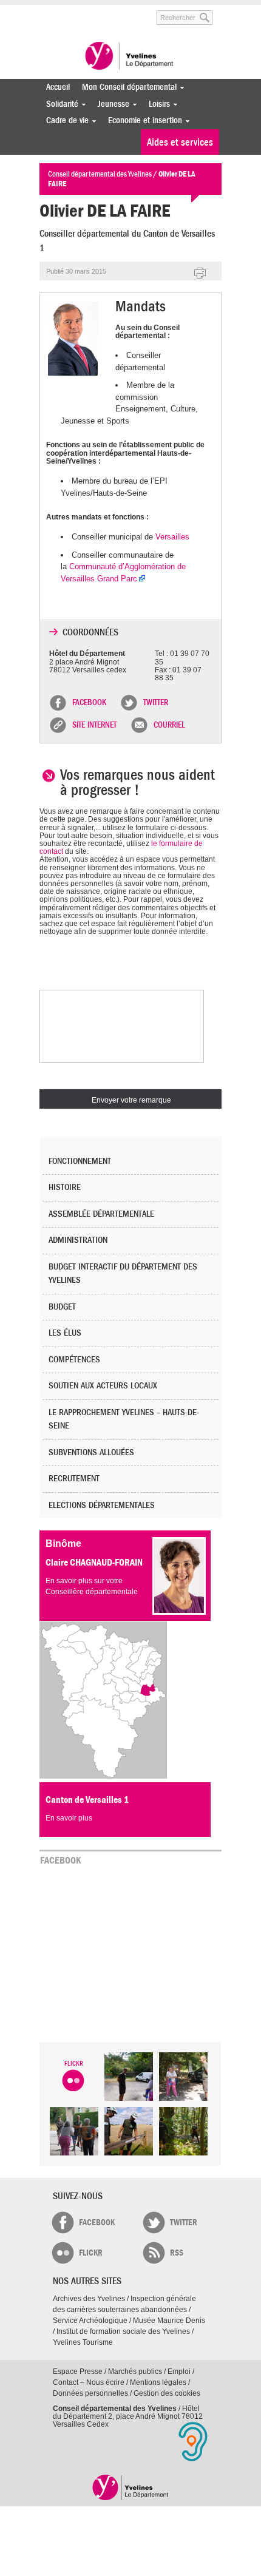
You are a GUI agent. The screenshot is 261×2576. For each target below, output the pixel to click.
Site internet (94, 725)
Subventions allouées (91, 1452)
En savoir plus (69, 1818)
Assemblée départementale (101, 1214)
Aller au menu (48, 11)
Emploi (179, 2371)
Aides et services (180, 142)
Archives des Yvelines (89, 2299)
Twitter (156, 703)
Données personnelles (90, 2393)
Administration (78, 1240)
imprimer (200, 274)
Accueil (58, 87)
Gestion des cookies (167, 2393)
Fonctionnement (80, 1161)
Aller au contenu (86, 11)
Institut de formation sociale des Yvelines (123, 2331)
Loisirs (156, 104)
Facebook (89, 703)
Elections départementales (102, 1505)
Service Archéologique (90, 2321)
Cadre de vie (64, 120)
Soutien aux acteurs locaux (103, 1386)
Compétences (74, 1360)
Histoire (65, 1187)
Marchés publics (135, 2371)
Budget (62, 1307)
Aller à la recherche (130, 11)
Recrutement (74, 1479)
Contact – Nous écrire (89, 2382)
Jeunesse (110, 104)
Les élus (65, 1333)
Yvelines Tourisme (83, 2342)
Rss (177, 2253)
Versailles (172, 537)
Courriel (169, 725)
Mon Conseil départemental (126, 87)
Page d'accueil (131, 2487)
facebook (97, 2223)
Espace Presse (78, 2371)
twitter (184, 2223)
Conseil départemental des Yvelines (130, 57)
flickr (91, 2253)
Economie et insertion (142, 120)
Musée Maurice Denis (169, 2321)
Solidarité (59, 104)
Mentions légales (158, 2382)
